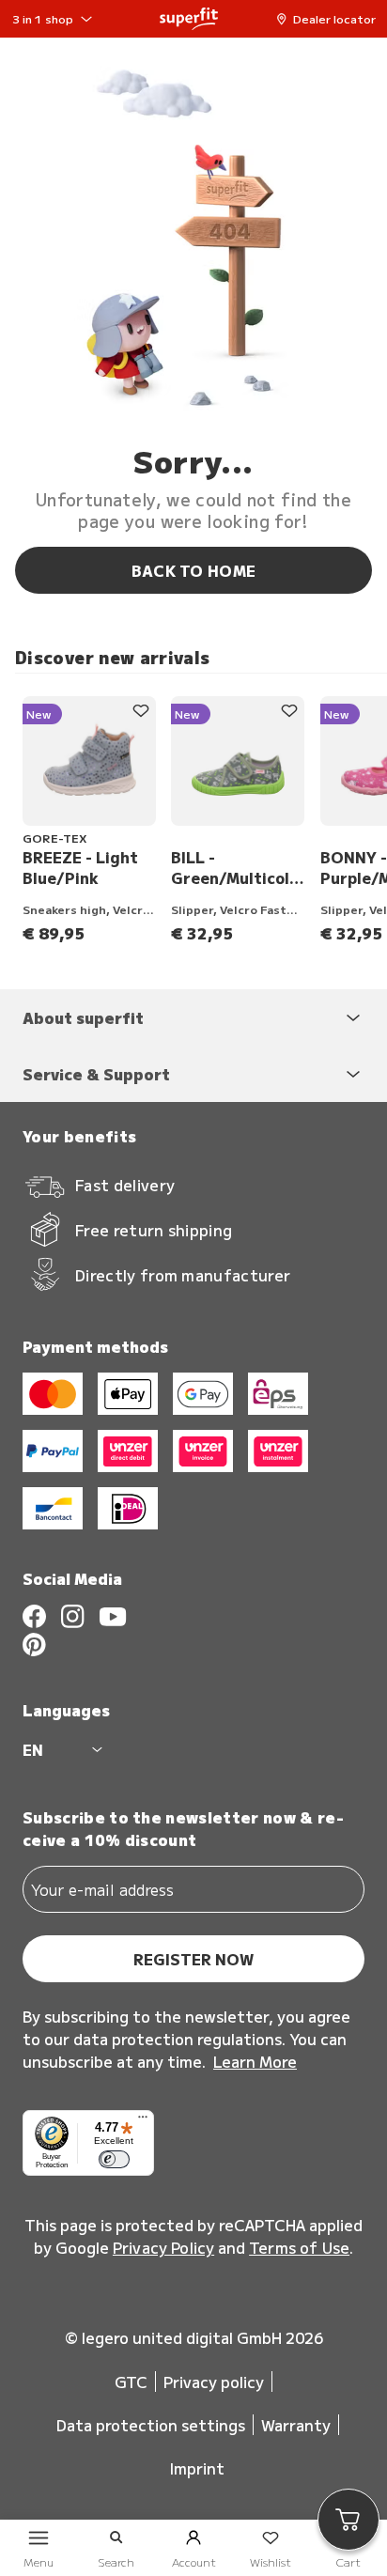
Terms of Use (299, 2247)
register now (193, 1959)
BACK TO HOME (194, 570)
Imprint (197, 2468)
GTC (131, 2382)
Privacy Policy (163, 2247)
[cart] (348, 2520)
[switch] (114, 2160)
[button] (331, 19)
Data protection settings (151, 2425)
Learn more (255, 2061)
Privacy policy (214, 2382)
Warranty (296, 2425)
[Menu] (143, 2121)
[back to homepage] (189, 19)
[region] (201, 820)
